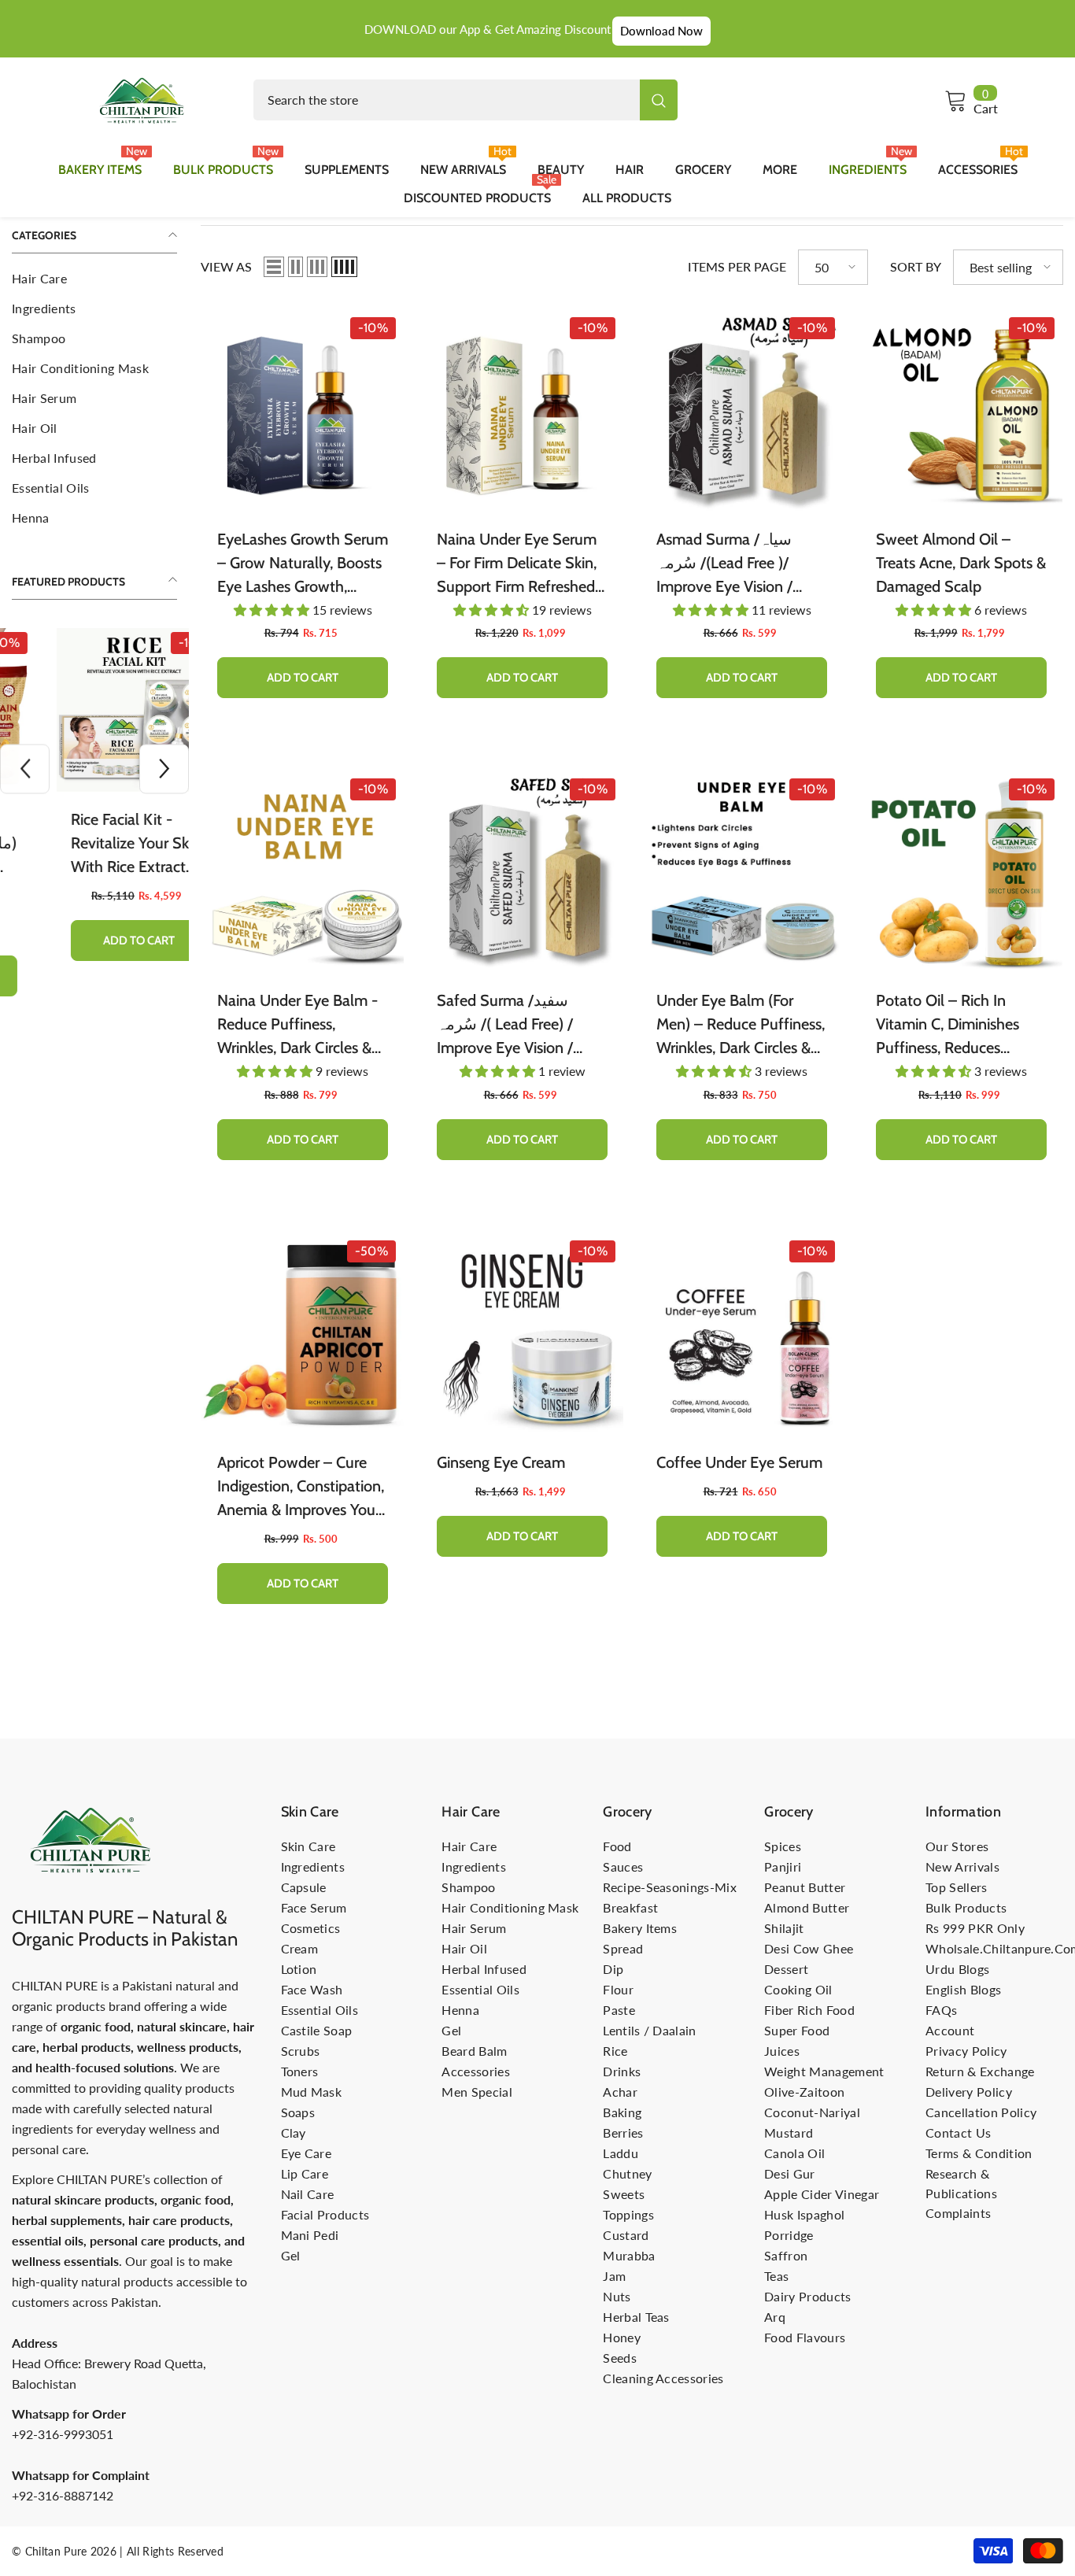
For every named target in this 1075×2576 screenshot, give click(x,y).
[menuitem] (94, 279)
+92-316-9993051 (63, 2434)
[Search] (465, 100)
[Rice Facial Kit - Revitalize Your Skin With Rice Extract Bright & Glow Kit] (94, 710)
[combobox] (447, 100)
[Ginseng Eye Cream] (522, 1334)
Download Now (661, 31)
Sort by (916, 266)
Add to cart (95, 941)
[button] (25, 769)
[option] (94, 806)
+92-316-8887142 (63, 2495)
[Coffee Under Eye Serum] (742, 1334)
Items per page (737, 266)
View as (226, 266)
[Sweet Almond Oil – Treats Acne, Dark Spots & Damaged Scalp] (961, 410)
